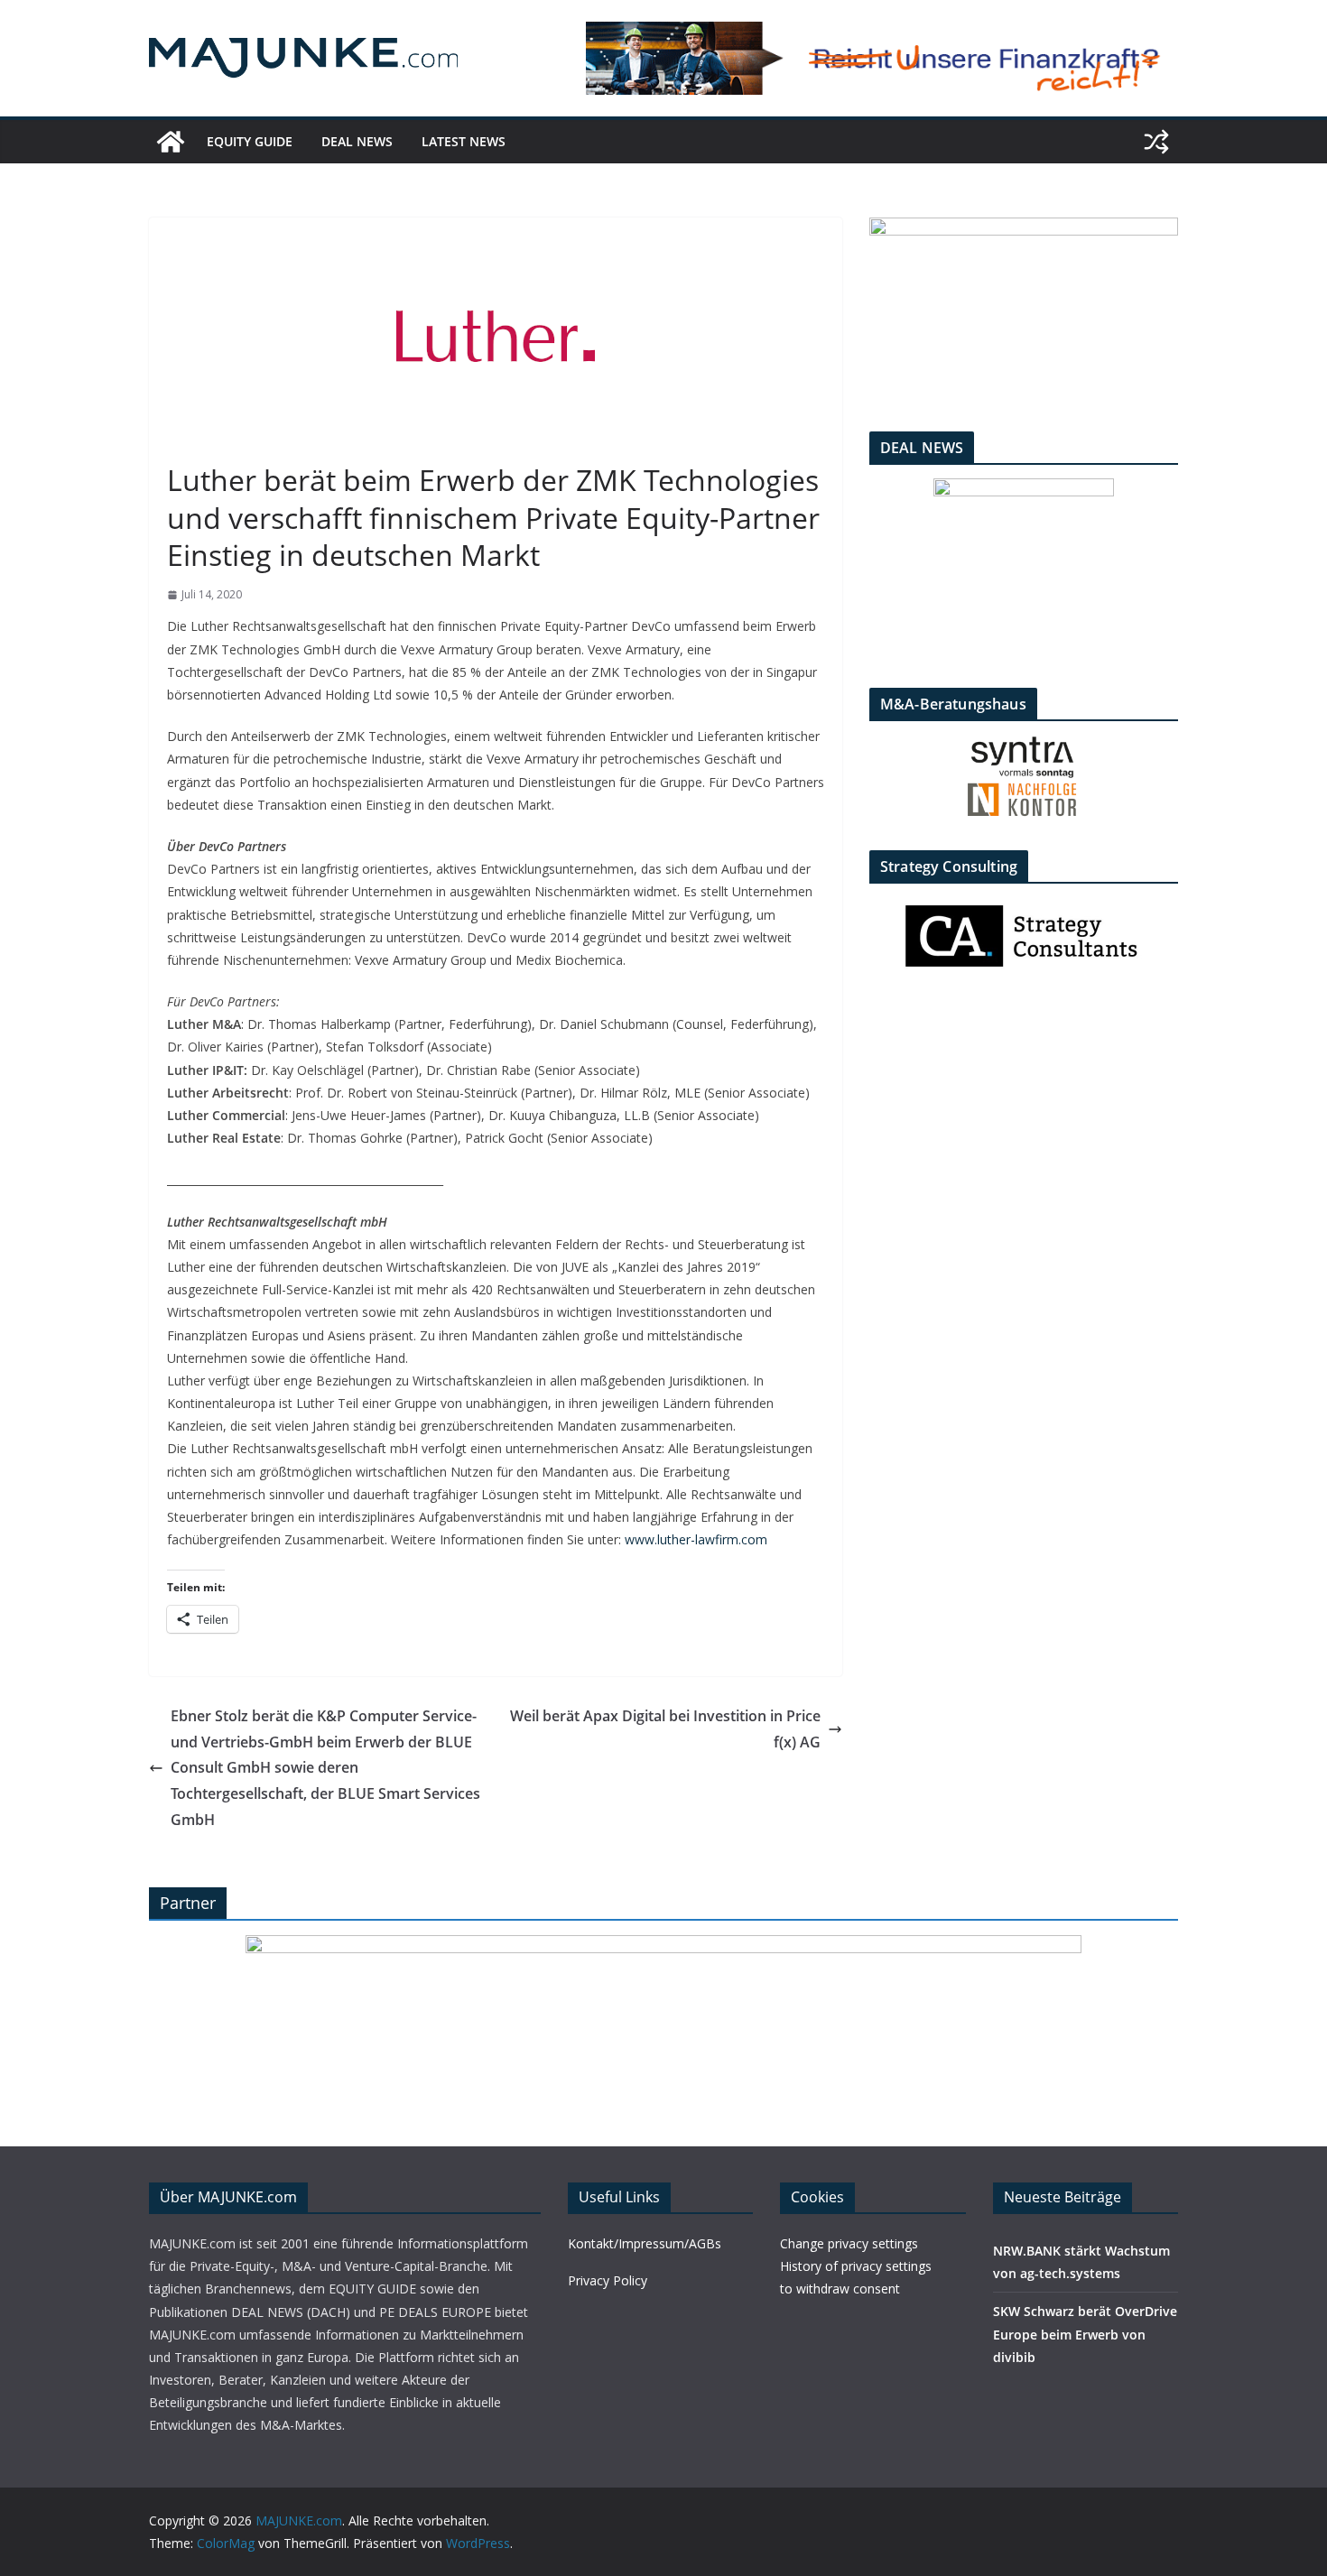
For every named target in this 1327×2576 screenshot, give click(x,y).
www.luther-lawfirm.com (696, 1539)
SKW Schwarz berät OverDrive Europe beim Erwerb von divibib (1085, 2334)
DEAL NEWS (357, 141)
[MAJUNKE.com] (171, 142)
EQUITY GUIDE (250, 141)
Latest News (464, 141)
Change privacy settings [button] (849, 2243)
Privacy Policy (608, 2280)
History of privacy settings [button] (856, 2266)
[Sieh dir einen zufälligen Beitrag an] (1156, 142)
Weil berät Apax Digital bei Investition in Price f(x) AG (665, 1729)
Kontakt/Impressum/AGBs (645, 2243)
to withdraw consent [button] (840, 2289)
